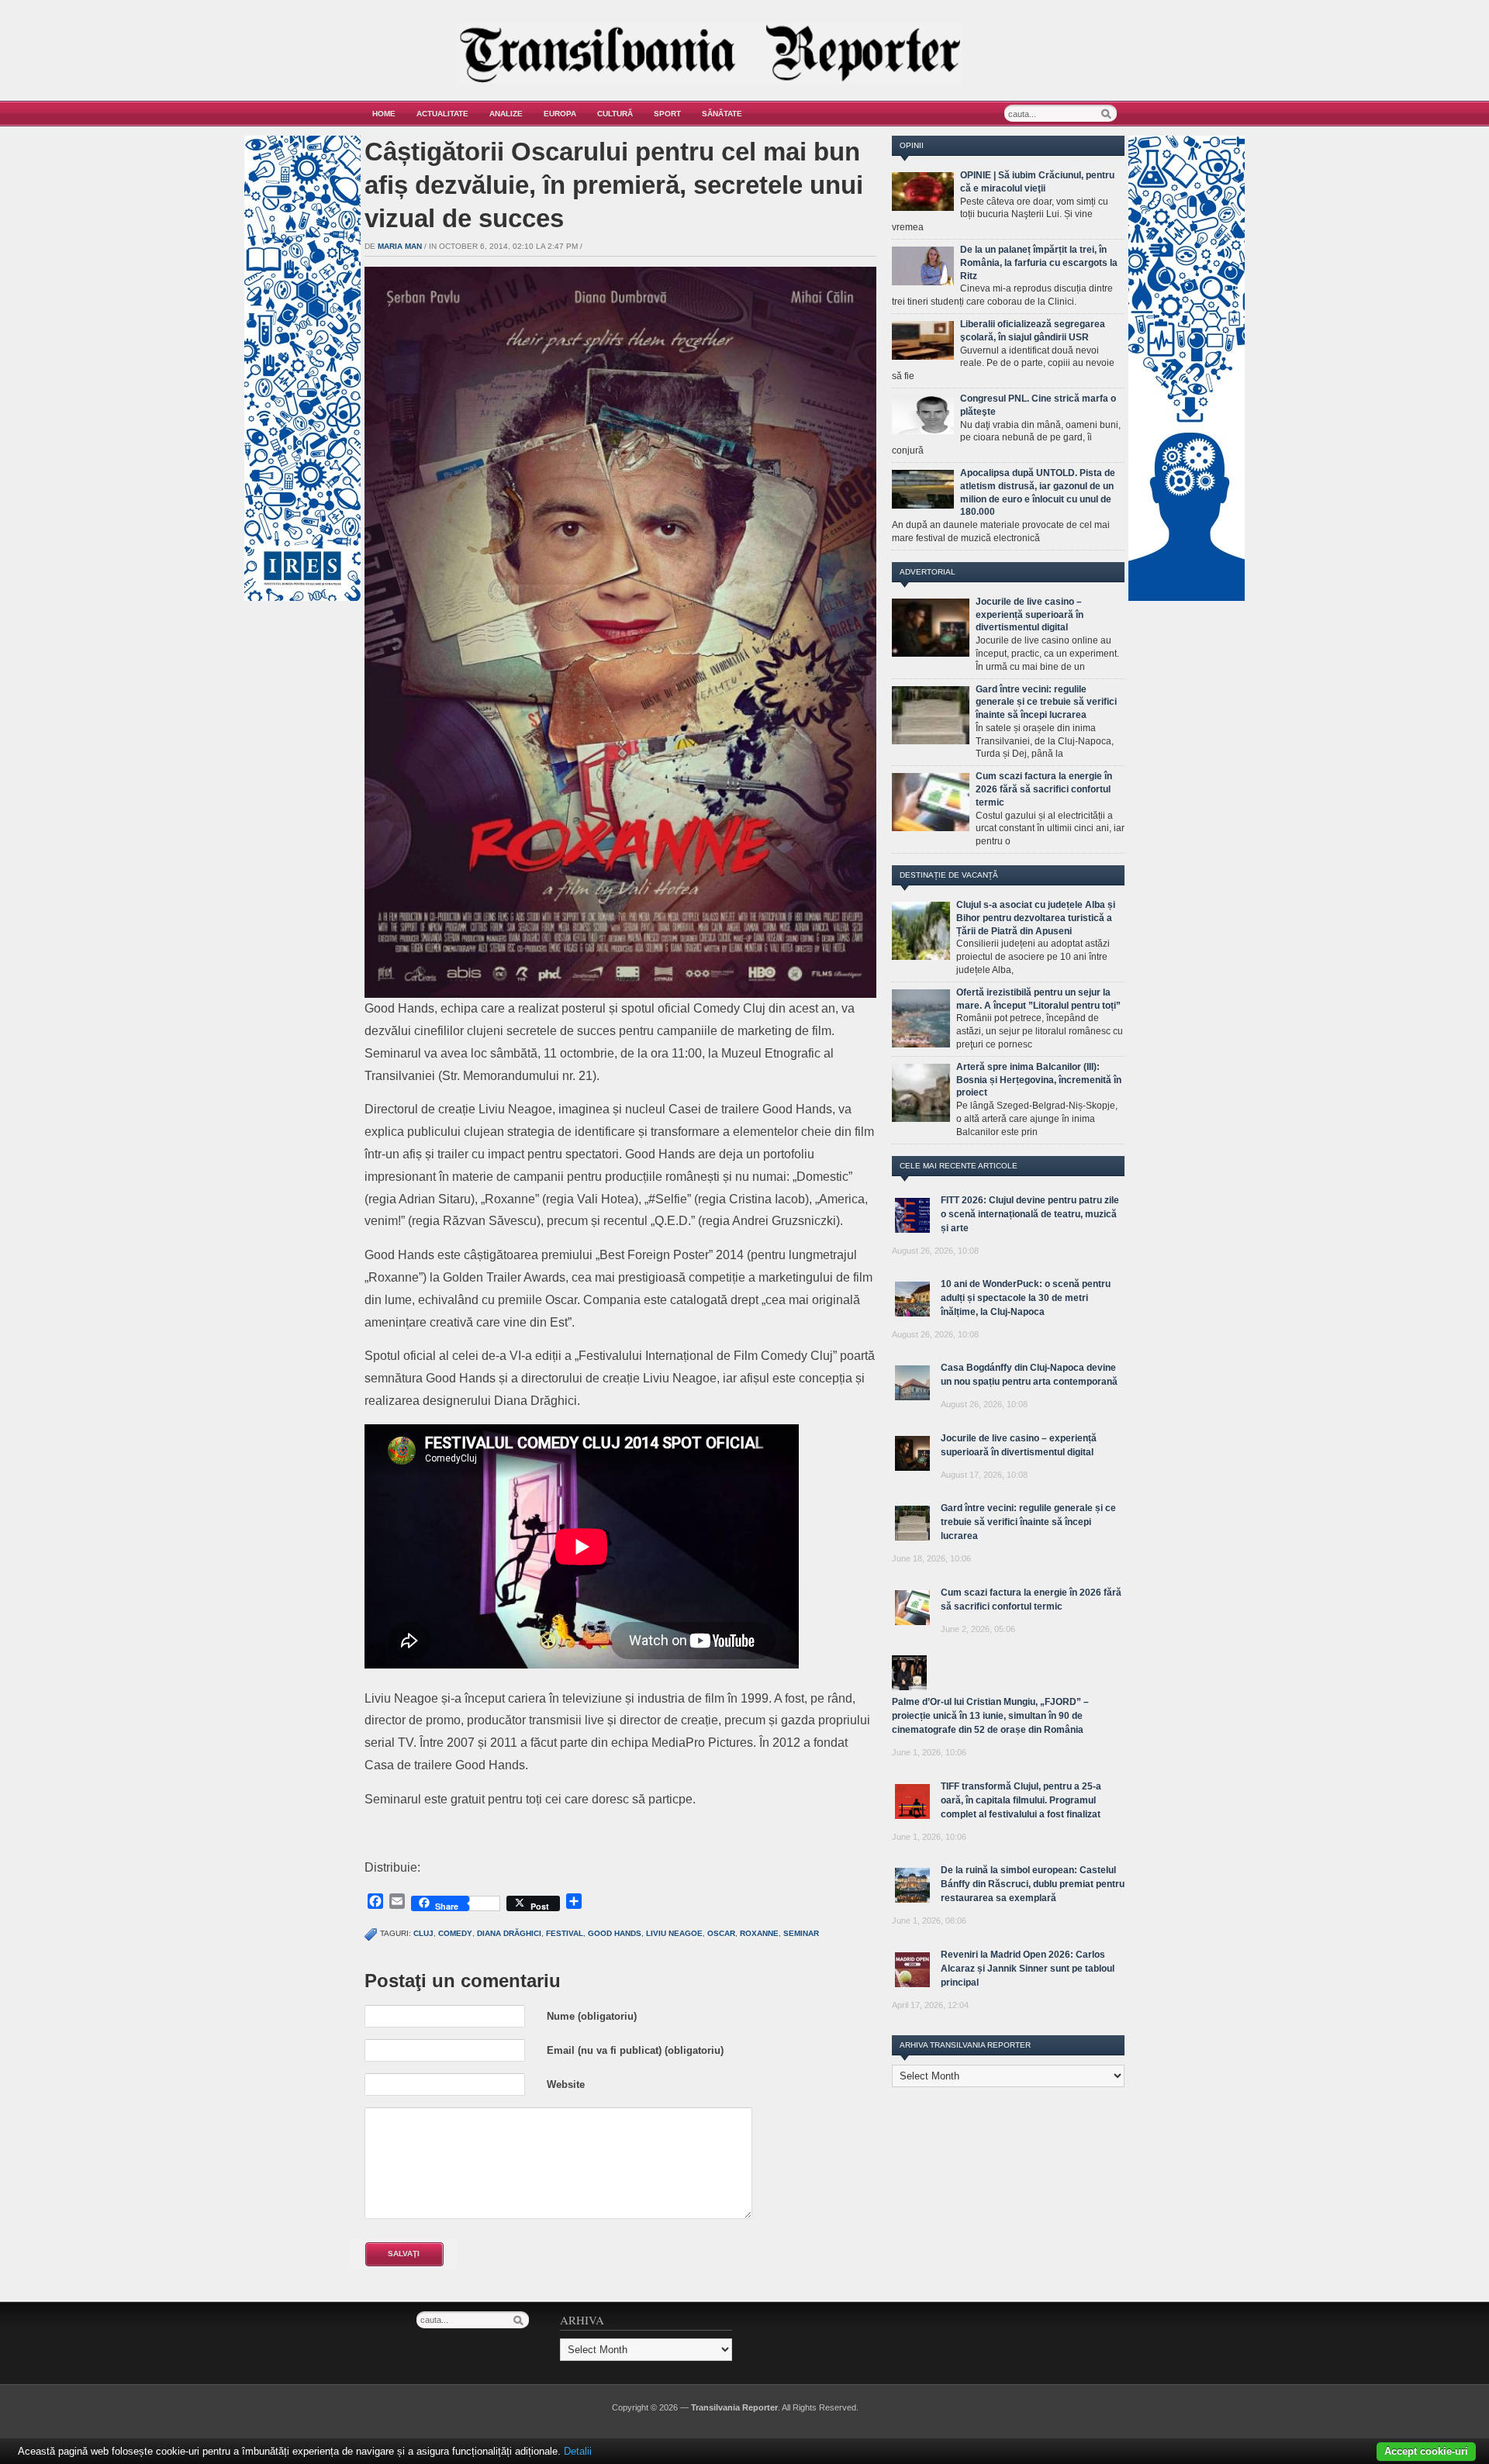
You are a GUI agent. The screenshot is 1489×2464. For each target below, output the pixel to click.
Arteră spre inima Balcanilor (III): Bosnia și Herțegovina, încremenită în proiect (1039, 1080)
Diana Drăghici (509, 1933)
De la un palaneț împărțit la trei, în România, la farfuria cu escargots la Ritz (1039, 263)
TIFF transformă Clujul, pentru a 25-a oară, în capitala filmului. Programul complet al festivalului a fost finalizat (1021, 1800)
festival (565, 1933)
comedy (455, 1933)
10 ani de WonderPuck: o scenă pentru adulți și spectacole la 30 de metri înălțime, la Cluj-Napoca (1026, 1298)
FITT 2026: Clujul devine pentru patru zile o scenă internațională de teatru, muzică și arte (1030, 1214)
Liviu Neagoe (674, 1933)
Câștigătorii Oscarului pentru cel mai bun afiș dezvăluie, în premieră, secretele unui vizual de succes (614, 185)
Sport (667, 114)
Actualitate (442, 114)
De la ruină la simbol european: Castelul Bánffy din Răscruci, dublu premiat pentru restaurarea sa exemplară (1033, 1884)
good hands (615, 1933)
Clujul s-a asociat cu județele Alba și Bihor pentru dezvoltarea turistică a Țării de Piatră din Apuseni (1036, 918)
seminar (801, 1933)
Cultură (615, 114)
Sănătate (722, 114)
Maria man (400, 246)
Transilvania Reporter (734, 2407)
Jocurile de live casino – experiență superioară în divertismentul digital (1030, 615)
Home (384, 114)
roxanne (759, 1933)
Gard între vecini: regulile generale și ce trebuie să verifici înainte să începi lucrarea (1046, 702)
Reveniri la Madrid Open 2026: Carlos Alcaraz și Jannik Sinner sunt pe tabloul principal (1028, 1969)
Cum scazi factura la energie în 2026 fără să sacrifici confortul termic (1044, 789)
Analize (506, 114)
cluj (423, 1933)
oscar (721, 1933)
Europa (560, 114)
